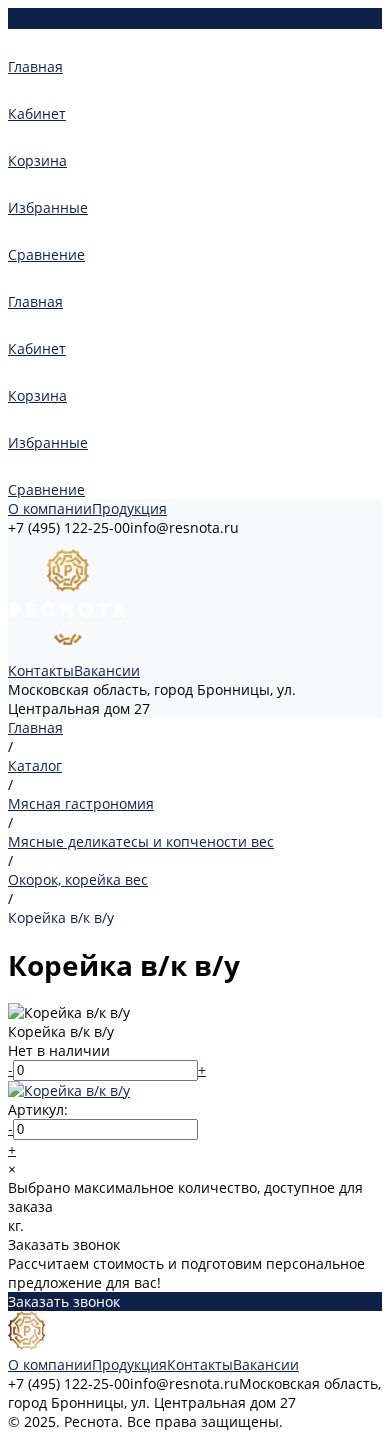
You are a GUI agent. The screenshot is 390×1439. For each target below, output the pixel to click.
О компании (50, 508)
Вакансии (107, 670)
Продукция (129, 508)
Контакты (41, 670)
